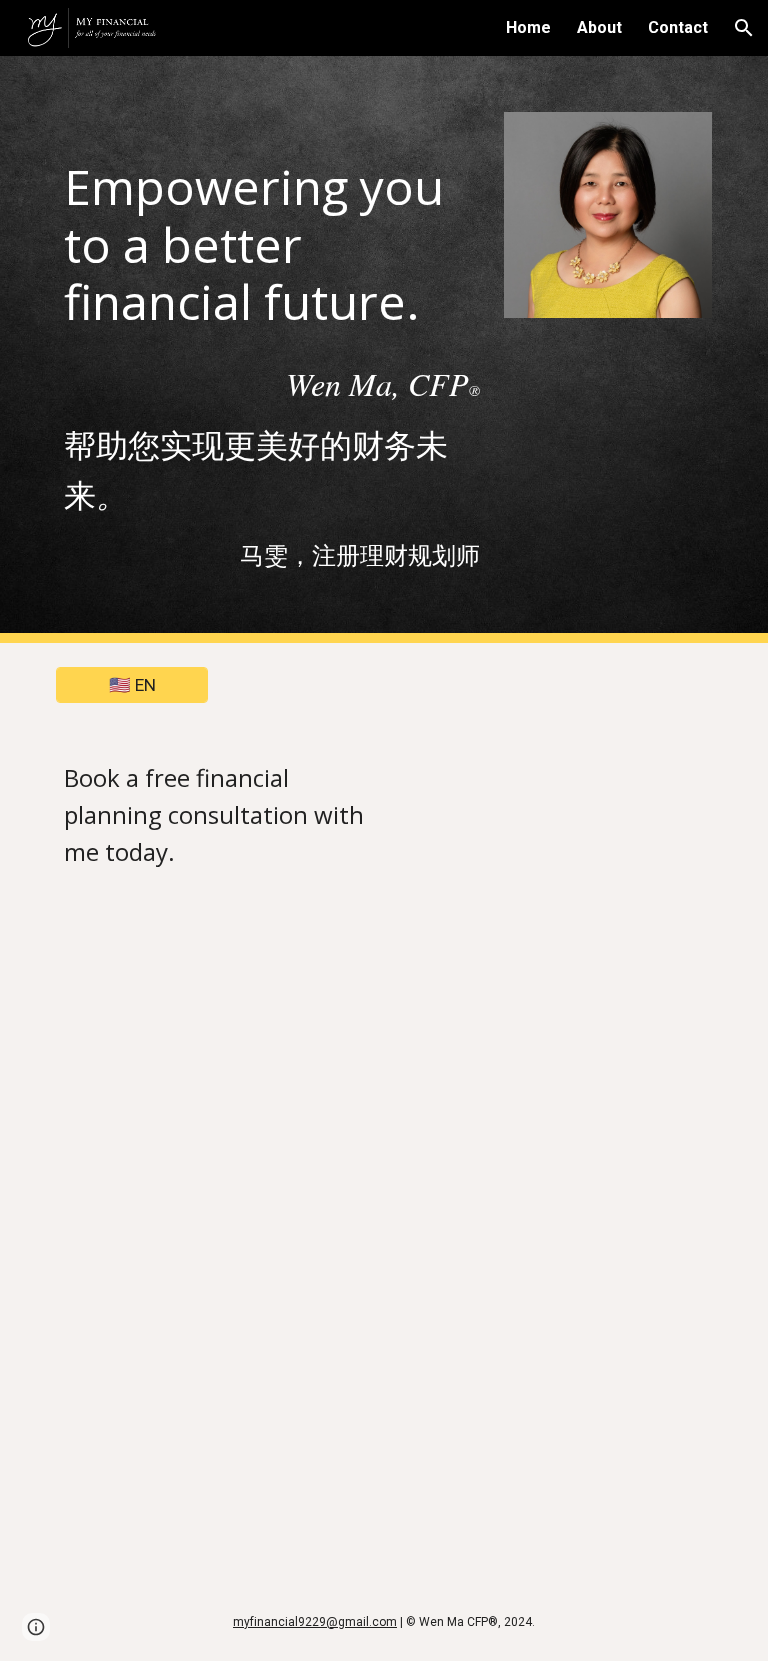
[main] (271, 228)
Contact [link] (678, 27)
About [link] (599, 27)
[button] (744, 28)
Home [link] (528, 27)
